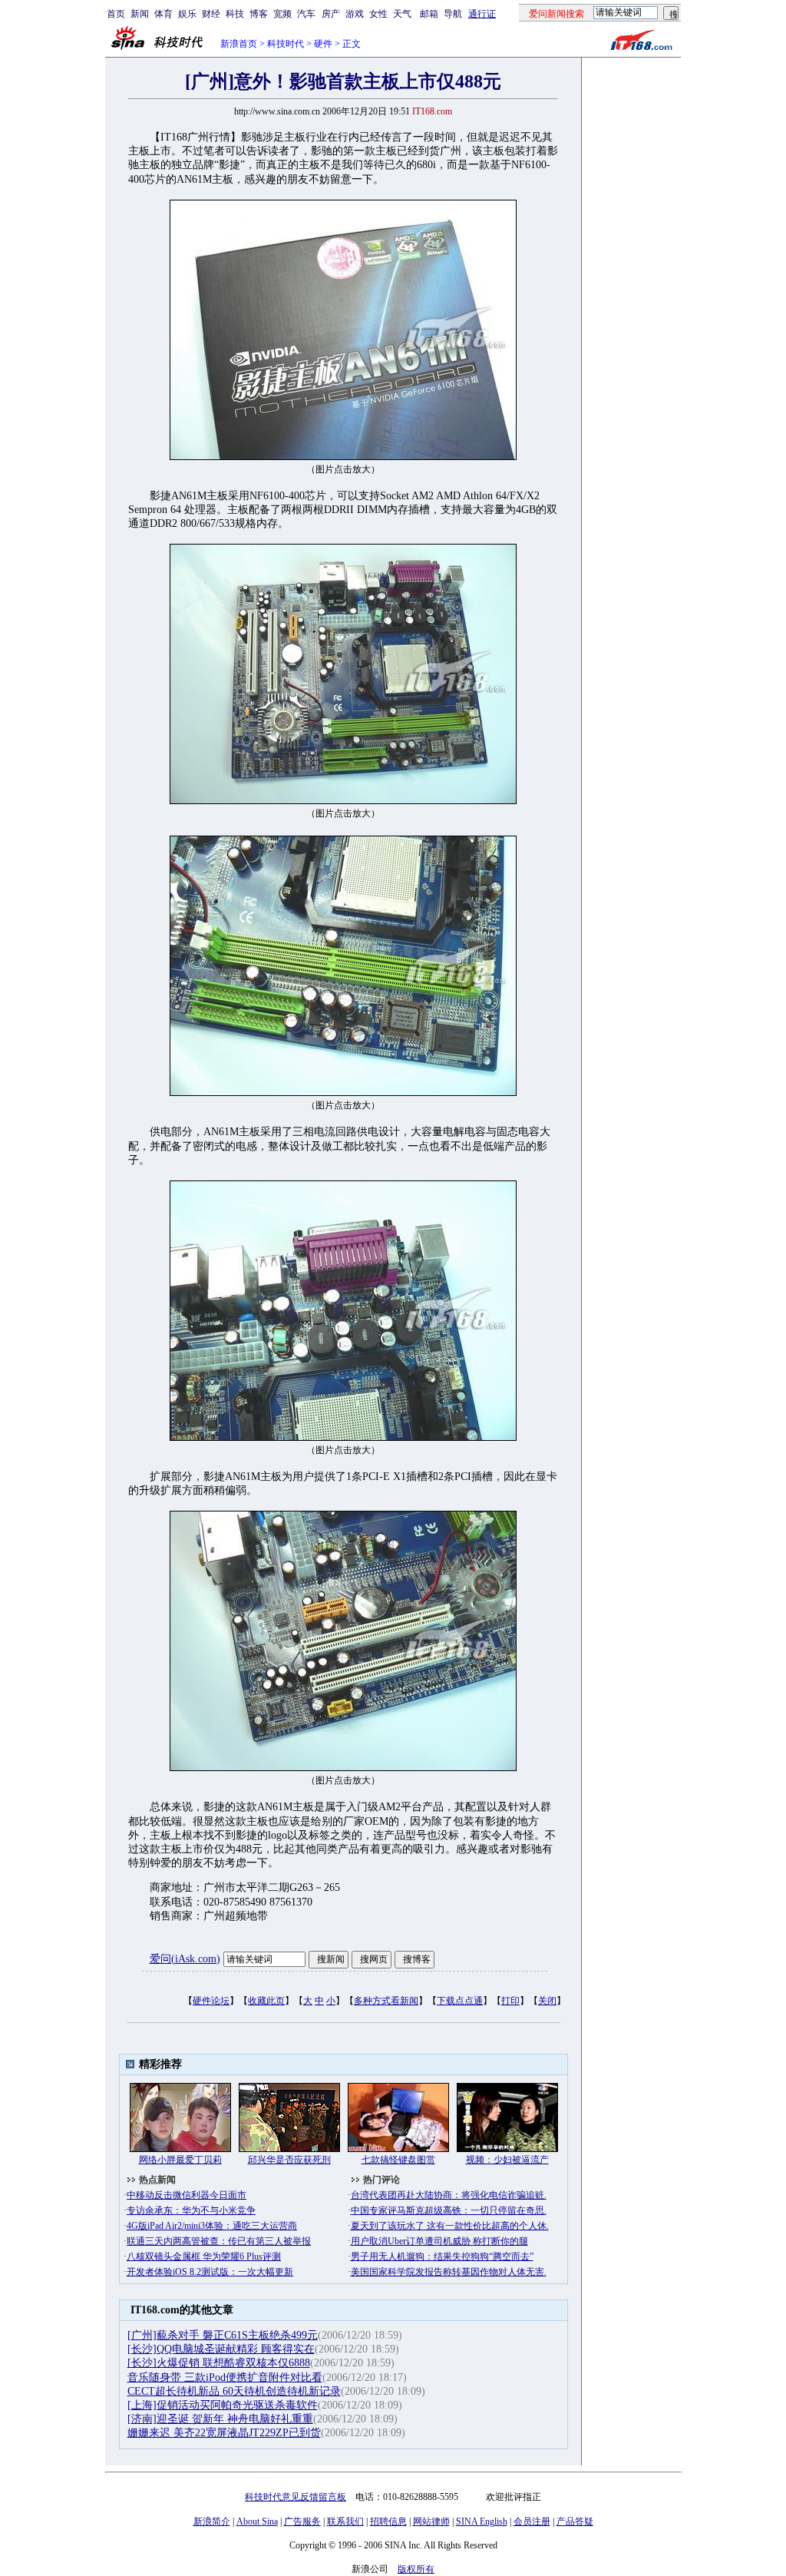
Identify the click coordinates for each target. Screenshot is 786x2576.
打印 (510, 2001)
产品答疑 (575, 2521)
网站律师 (431, 2521)
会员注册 (532, 2521)
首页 (116, 14)
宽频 (282, 14)
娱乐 (187, 14)
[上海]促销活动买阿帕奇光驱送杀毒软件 (223, 2405)
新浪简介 (212, 2521)
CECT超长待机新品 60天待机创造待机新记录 (234, 2391)
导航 (453, 14)
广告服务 (302, 2521)
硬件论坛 (211, 2001)
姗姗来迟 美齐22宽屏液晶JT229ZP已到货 (224, 2433)
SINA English (482, 2521)
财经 (211, 14)
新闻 (140, 14)
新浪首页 (239, 44)
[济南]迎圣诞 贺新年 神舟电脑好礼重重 (220, 2419)
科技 (235, 14)
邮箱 (429, 14)
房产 (331, 14)
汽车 (306, 14)
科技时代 (286, 44)
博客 (259, 14)
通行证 (482, 14)
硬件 (323, 44)
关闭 (547, 2001)
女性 (378, 14)
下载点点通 (460, 2001)
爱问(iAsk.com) (185, 1959)
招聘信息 (388, 2521)
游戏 (355, 14)
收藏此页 (266, 2001)
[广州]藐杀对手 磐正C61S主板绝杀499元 (223, 2335)
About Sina (257, 2521)
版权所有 (416, 2569)
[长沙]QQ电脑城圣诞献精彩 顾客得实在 (221, 2349)
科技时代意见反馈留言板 (296, 2497)
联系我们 (345, 2521)
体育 (163, 14)
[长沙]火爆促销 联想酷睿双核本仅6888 (219, 2363)
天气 (402, 14)
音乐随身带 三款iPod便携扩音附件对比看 (225, 2377)
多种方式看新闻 (386, 2001)
